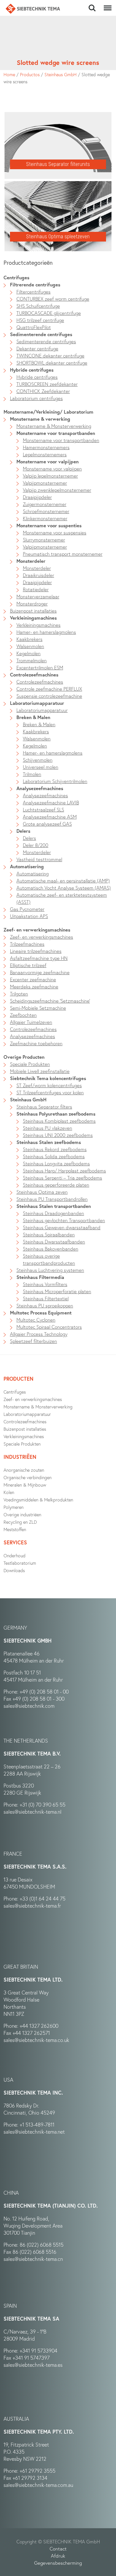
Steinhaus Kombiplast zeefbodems (59, 1121)
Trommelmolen (32, 660)
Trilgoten (19, 994)
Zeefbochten (23, 1015)
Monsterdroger (32, 603)
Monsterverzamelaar (38, 596)
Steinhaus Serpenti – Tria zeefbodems (63, 1178)
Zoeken (92, 5)
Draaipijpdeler (37, 497)
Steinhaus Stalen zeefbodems (49, 1142)
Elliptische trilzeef (28, 965)
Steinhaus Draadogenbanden (53, 1213)
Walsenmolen (30, 646)
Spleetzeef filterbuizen (34, 1341)
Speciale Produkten (30, 1064)
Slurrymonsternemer (44, 540)
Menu (106, 5)
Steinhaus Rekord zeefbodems (55, 1149)
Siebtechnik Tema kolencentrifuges (48, 1078)
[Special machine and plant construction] (33, 9)
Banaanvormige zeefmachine (40, 972)
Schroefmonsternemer (46, 511)
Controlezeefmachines (34, 675)
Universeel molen (41, 767)
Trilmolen (32, 774)
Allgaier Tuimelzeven (31, 1022)
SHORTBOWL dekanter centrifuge (52, 363)
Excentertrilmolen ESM (40, 667)
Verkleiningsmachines (33, 618)
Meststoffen (15, 1529)
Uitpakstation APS (29, 916)
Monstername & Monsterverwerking (54, 426)
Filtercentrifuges (34, 292)
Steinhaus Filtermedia (40, 1277)
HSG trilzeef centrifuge (40, 320)
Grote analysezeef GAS (47, 824)
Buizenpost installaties (33, 611)
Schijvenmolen (38, 760)
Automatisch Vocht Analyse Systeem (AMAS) (64, 888)
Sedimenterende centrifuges (41, 334)
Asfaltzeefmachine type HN (39, 958)
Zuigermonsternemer (45, 504)
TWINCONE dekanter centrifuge (50, 355)
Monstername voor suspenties (49, 525)
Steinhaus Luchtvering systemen (50, 1270)
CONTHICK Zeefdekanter (43, 391)
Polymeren (14, 1507)
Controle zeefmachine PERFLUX (49, 689)
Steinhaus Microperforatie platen (57, 1291)
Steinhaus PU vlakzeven (48, 1128)
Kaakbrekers (29, 639)
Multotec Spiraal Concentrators (49, 1327)
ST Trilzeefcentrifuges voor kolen (50, 1092)
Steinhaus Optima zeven (42, 1192)
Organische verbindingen (28, 1477)
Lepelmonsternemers (45, 454)
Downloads (14, 1570)
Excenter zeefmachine (33, 979)
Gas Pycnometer (27, 909)
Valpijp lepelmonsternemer (50, 476)
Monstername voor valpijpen (48, 461)
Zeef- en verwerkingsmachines (42, 937)
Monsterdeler (31, 561)
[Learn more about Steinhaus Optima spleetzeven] (58, 185)
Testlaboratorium (20, 1563)
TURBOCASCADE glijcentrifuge (49, 313)
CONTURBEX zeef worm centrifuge (53, 299)
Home (9, 74)
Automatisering (27, 866)
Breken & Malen (33, 717)
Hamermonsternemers (46, 447)
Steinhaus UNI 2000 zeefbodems (58, 1135)
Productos (30, 74)
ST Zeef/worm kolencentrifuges (49, 1085)
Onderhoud (15, 1556)
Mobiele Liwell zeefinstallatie (40, 1071)
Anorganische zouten (24, 1470)
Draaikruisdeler (39, 575)
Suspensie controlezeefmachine (49, 696)
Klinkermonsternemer (45, 518)
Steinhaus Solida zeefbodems (54, 1156)
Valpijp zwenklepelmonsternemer (57, 490)
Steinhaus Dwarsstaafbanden (54, 1242)
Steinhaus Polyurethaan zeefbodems (56, 1114)
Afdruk (58, 2556)
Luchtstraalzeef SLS (43, 809)
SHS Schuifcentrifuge (38, 306)
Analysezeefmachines (40, 788)
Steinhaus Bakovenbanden (51, 1249)
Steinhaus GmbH (61, 74)
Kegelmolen (29, 653)
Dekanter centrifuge (37, 348)
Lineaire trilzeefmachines (36, 951)
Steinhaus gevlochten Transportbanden (64, 1220)
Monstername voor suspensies (55, 532)
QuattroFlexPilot (34, 327)
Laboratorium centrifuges (36, 398)
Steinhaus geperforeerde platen (56, 1185)
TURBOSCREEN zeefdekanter (47, 384)
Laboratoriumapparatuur (37, 703)
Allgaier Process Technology (39, 1334)
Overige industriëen (22, 1515)
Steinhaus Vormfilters (45, 1284)
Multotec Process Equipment (41, 1313)
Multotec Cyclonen (36, 1320)
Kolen (9, 1492)
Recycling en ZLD (20, 1522)
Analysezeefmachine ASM (50, 817)
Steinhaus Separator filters (44, 1107)
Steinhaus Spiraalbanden (49, 1234)
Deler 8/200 (36, 845)
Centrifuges (15, 1392)
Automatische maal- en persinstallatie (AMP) (63, 881)
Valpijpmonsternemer (45, 483)
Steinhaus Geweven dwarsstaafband (62, 1227)
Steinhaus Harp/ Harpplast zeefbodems (64, 1170)
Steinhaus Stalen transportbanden (54, 1206)
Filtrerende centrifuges (35, 284)
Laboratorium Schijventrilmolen (55, 781)
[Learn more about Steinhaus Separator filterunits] (58, 116)
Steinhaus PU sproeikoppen (45, 1305)
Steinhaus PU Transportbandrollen (52, 1199)
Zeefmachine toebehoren (36, 1043)
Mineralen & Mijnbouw (25, 1485)
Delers (23, 831)
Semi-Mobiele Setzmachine (38, 1008)
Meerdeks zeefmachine (34, 986)
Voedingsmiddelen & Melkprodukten (38, 1500)
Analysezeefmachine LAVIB (51, 802)
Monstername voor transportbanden (56, 433)
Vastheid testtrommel (39, 859)
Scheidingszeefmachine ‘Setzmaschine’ (50, 1001)
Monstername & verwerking (40, 419)
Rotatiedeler (36, 589)
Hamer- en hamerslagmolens (46, 632)
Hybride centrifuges (32, 370)
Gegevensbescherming (58, 2563)
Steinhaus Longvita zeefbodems (56, 1163)
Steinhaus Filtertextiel (46, 1298)
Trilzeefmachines (27, 944)
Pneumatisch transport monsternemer (63, 554)
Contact (58, 2549)
